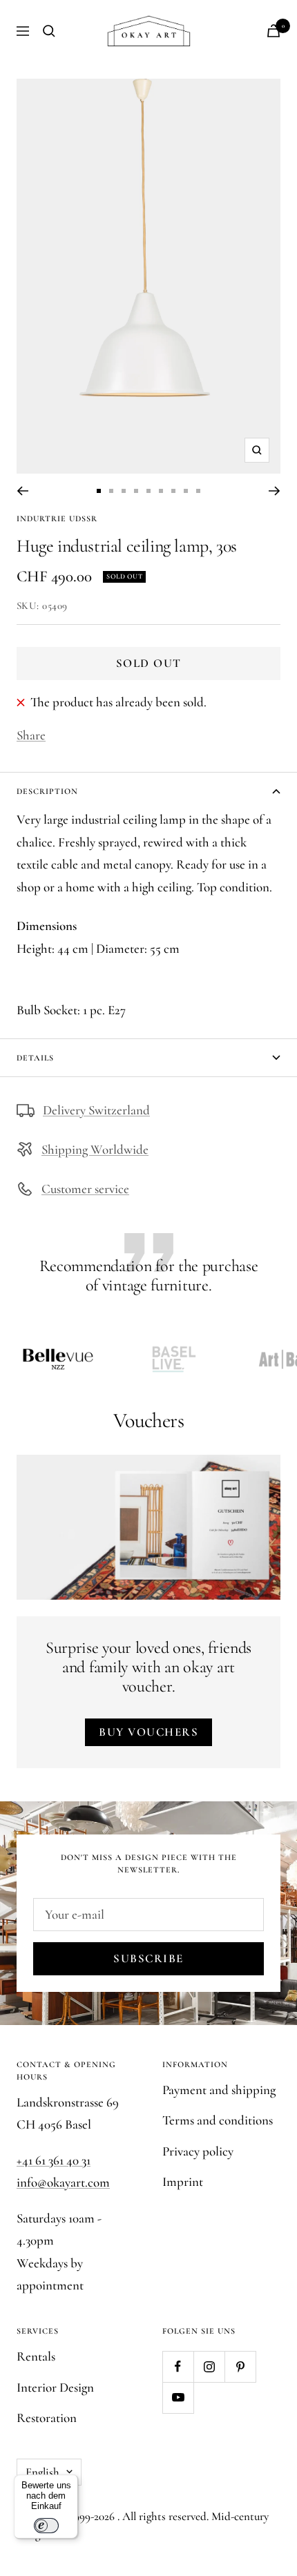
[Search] (49, 31)
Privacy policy (198, 2151)
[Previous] (22, 491)
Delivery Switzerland (96, 1110)
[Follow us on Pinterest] (240, 2366)
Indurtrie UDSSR (57, 519)
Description (47, 791)
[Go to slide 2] (111, 491)
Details (35, 1058)
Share (31, 735)
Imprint (183, 2181)
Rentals (36, 2356)
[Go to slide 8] (186, 491)
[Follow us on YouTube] (178, 2398)
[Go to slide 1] (99, 491)
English (42, 2472)
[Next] (275, 491)
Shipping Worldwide (95, 1149)
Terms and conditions (218, 2120)
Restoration (47, 2418)
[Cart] (274, 31)
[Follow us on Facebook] (178, 2366)
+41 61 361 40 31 (54, 2160)
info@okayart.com (63, 2182)
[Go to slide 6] (161, 491)
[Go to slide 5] (148, 491)
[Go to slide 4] (136, 491)
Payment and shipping (219, 2090)
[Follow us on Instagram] (209, 2366)
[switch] (46, 2526)
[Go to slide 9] (198, 491)
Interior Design (55, 2387)
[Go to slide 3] (124, 491)
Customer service (85, 1189)
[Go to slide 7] (173, 491)
